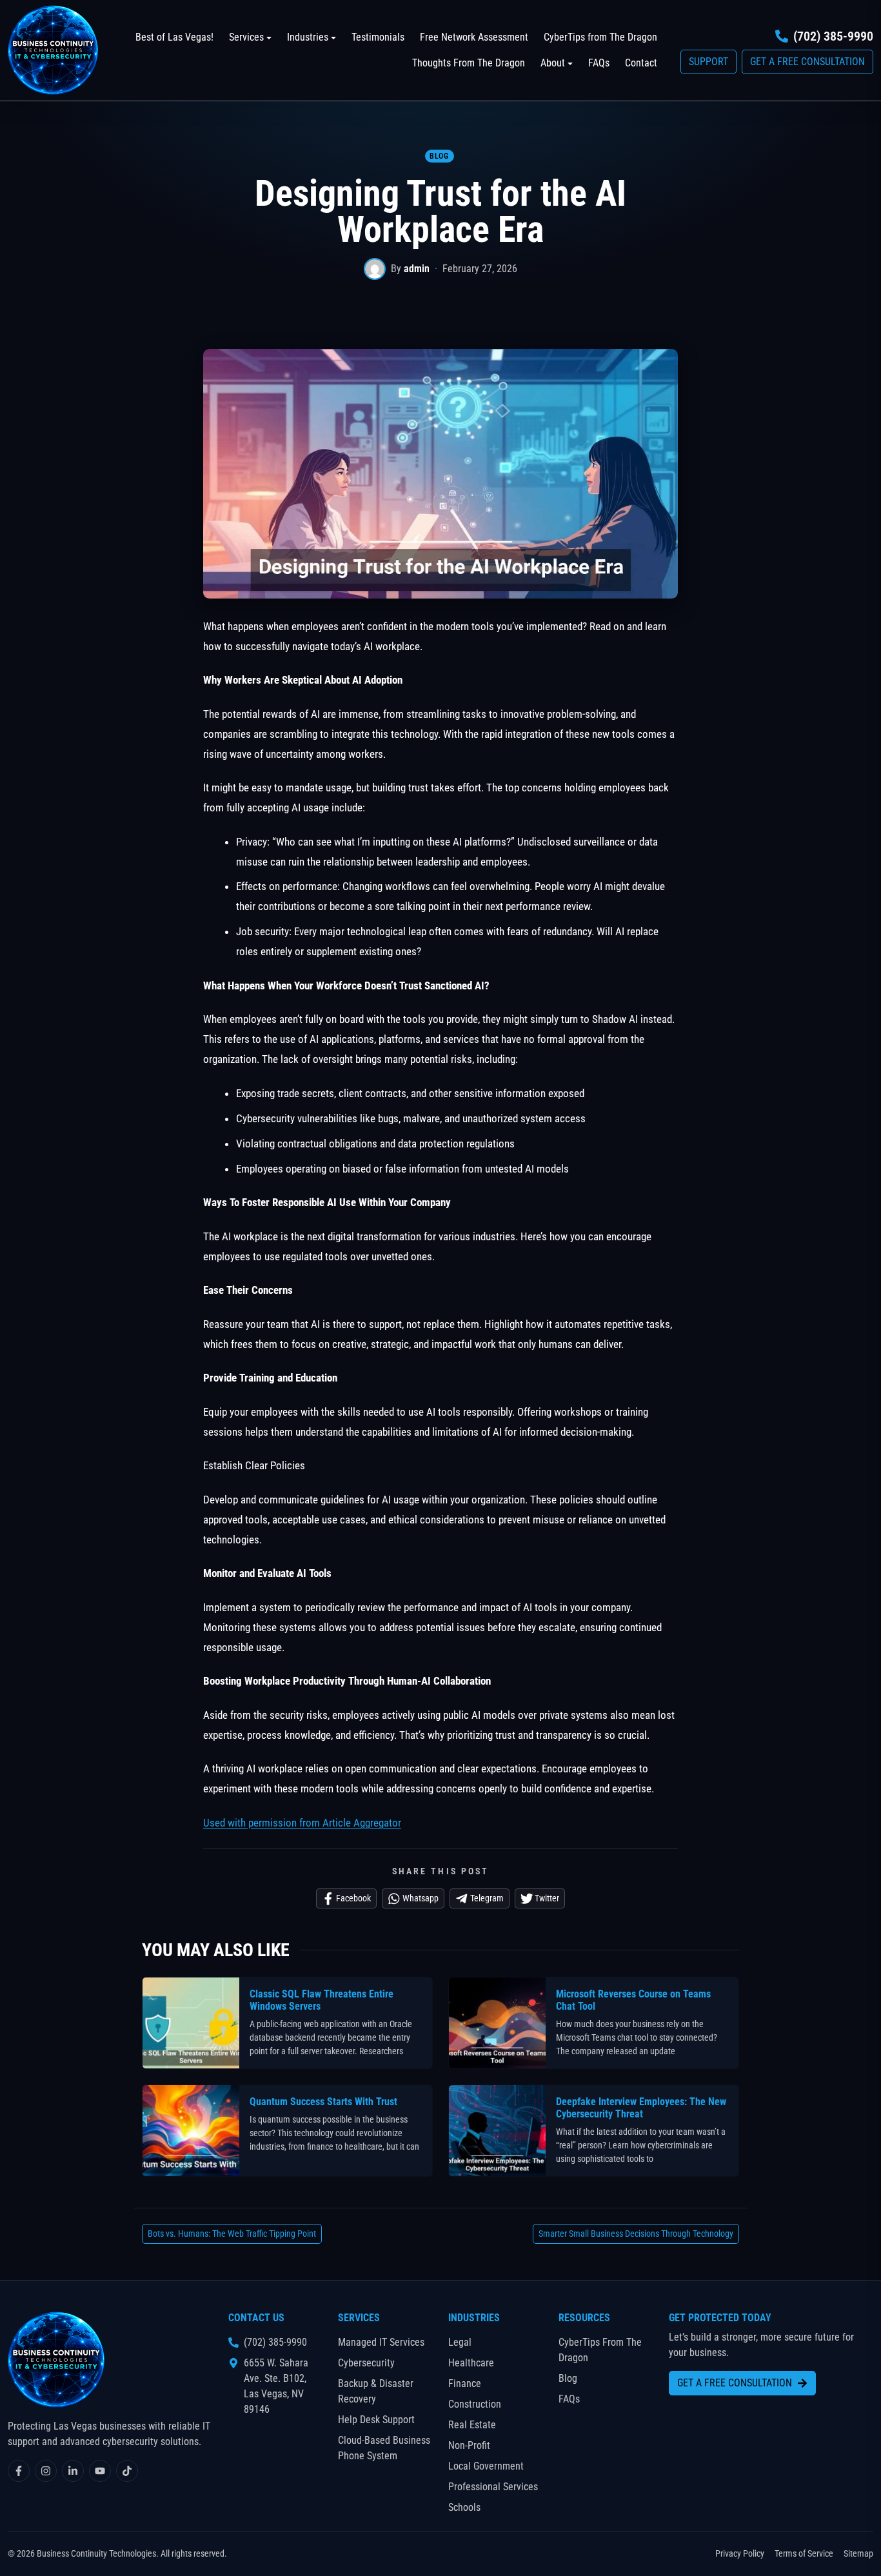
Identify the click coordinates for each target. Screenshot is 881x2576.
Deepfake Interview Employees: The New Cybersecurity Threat (641, 2108)
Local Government (486, 2466)
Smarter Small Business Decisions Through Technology (636, 2234)
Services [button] (246, 37)
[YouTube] (100, 2471)
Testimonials (378, 37)
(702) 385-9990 (833, 36)
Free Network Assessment (474, 37)
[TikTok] (127, 2471)
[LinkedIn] (73, 2471)
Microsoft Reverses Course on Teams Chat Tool (633, 2000)
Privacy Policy (740, 2553)
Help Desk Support (376, 2420)
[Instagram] (46, 2471)
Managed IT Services (381, 2342)
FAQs (599, 63)
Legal (460, 2342)
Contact (641, 63)
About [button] (553, 63)
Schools (464, 2507)
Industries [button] (308, 37)
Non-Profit (469, 2445)
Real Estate (472, 2425)
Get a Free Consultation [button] (807, 62)
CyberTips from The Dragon (600, 37)
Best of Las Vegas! (174, 37)
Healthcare (471, 2363)
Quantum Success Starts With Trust (323, 2102)
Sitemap (858, 2553)
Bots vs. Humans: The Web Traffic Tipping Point (232, 2234)
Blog (439, 156)
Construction (475, 2404)
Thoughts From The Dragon (469, 63)
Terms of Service (804, 2553)
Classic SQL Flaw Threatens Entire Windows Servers (322, 2000)
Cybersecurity (366, 2363)
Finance (465, 2383)
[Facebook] (19, 2471)
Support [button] (708, 62)
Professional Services (493, 2487)
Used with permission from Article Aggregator (302, 1823)
